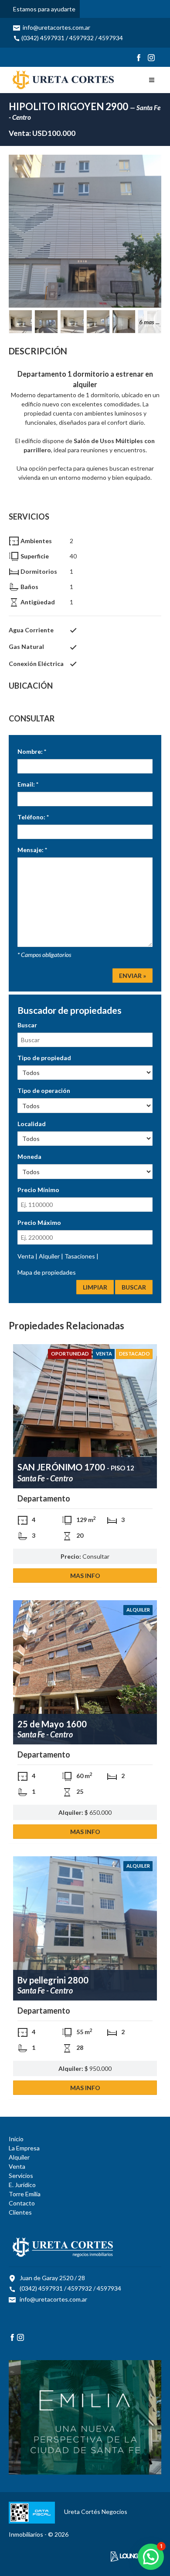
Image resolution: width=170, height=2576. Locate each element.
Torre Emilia (25, 2194)
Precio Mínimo (38, 1190)
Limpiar (95, 1287)
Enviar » (133, 976)
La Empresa (24, 2148)
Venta (26, 1256)
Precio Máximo (39, 1222)
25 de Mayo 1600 (52, 1724)
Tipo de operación (44, 1090)
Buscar (27, 1025)
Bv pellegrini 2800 (53, 1980)
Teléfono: (33, 817)
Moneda (29, 1156)
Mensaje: (32, 850)
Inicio (16, 2139)
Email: (28, 784)
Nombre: (32, 751)
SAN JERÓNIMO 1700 (76, 1467)
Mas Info (85, 1576)
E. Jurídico (22, 2185)
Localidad (32, 1124)
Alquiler (50, 1256)
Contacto (22, 2203)
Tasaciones (80, 1256)
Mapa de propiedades (47, 1272)
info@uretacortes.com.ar (56, 27)
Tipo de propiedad (44, 1058)
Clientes (20, 2212)
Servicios (21, 2176)
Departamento (44, 1498)
